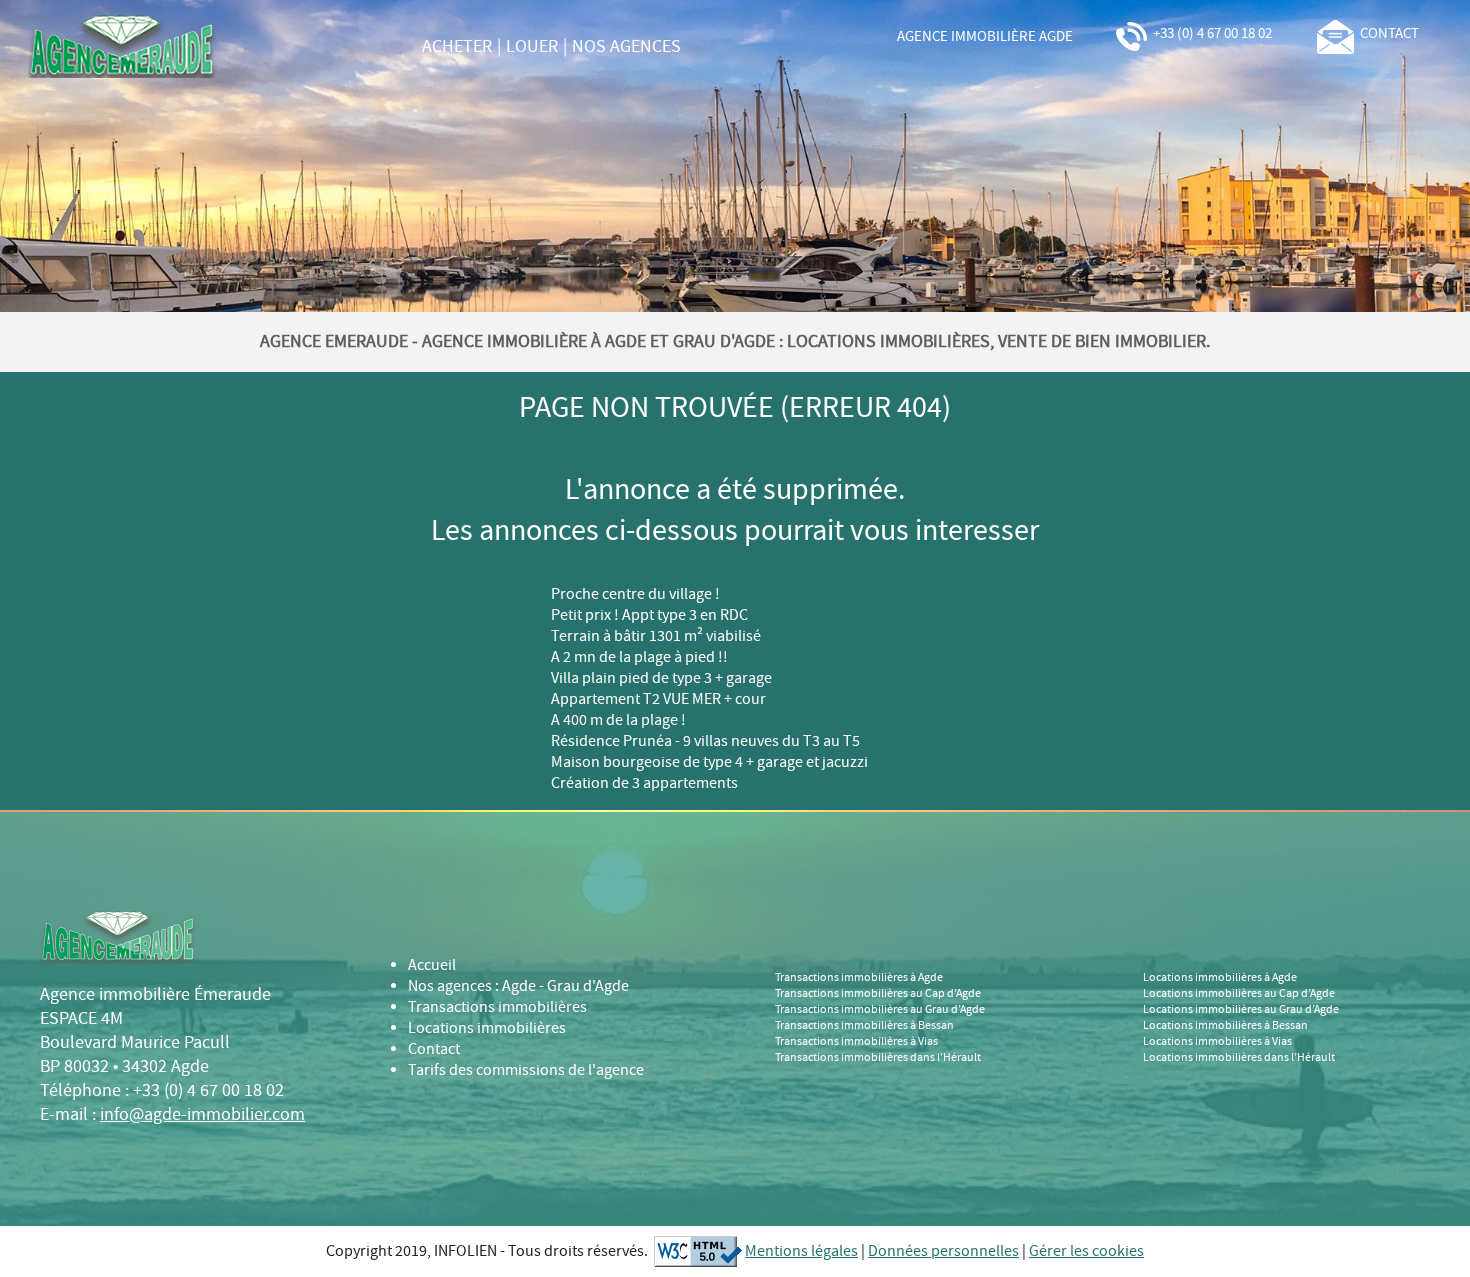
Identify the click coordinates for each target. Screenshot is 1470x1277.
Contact (434, 1049)
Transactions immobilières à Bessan (864, 1026)
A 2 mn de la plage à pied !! (639, 657)
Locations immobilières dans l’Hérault (1239, 1058)
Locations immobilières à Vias (1217, 1042)
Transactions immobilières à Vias (856, 1042)
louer (532, 47)
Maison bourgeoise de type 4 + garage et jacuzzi (709, 762)
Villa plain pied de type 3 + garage (661, 678)
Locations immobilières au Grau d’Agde (1241, 1010)
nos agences (626, 47)
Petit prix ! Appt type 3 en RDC (649, 615)
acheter (457, 47)
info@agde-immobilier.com (202, 1115)
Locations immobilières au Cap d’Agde (1239, 994)
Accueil (432, 965)
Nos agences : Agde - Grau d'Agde (518, 986)
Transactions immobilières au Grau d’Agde (880, 1010)
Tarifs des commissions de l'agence (526, 1070)
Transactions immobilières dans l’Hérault (878, 1058)
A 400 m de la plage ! (618, 720)
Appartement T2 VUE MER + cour (658, 699)
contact (1386, 34)
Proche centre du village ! (635, 594)
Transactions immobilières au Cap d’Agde (878, 994)
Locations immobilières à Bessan (1225, 1026)
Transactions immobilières (497, 1007)
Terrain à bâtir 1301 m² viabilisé (656, 636)
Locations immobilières (487, 1028)
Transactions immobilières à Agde (859, 978)
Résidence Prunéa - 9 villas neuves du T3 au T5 (705, 741)
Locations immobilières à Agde (1220, 978)
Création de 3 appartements (644, 783)
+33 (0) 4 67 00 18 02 (1211, 34)
